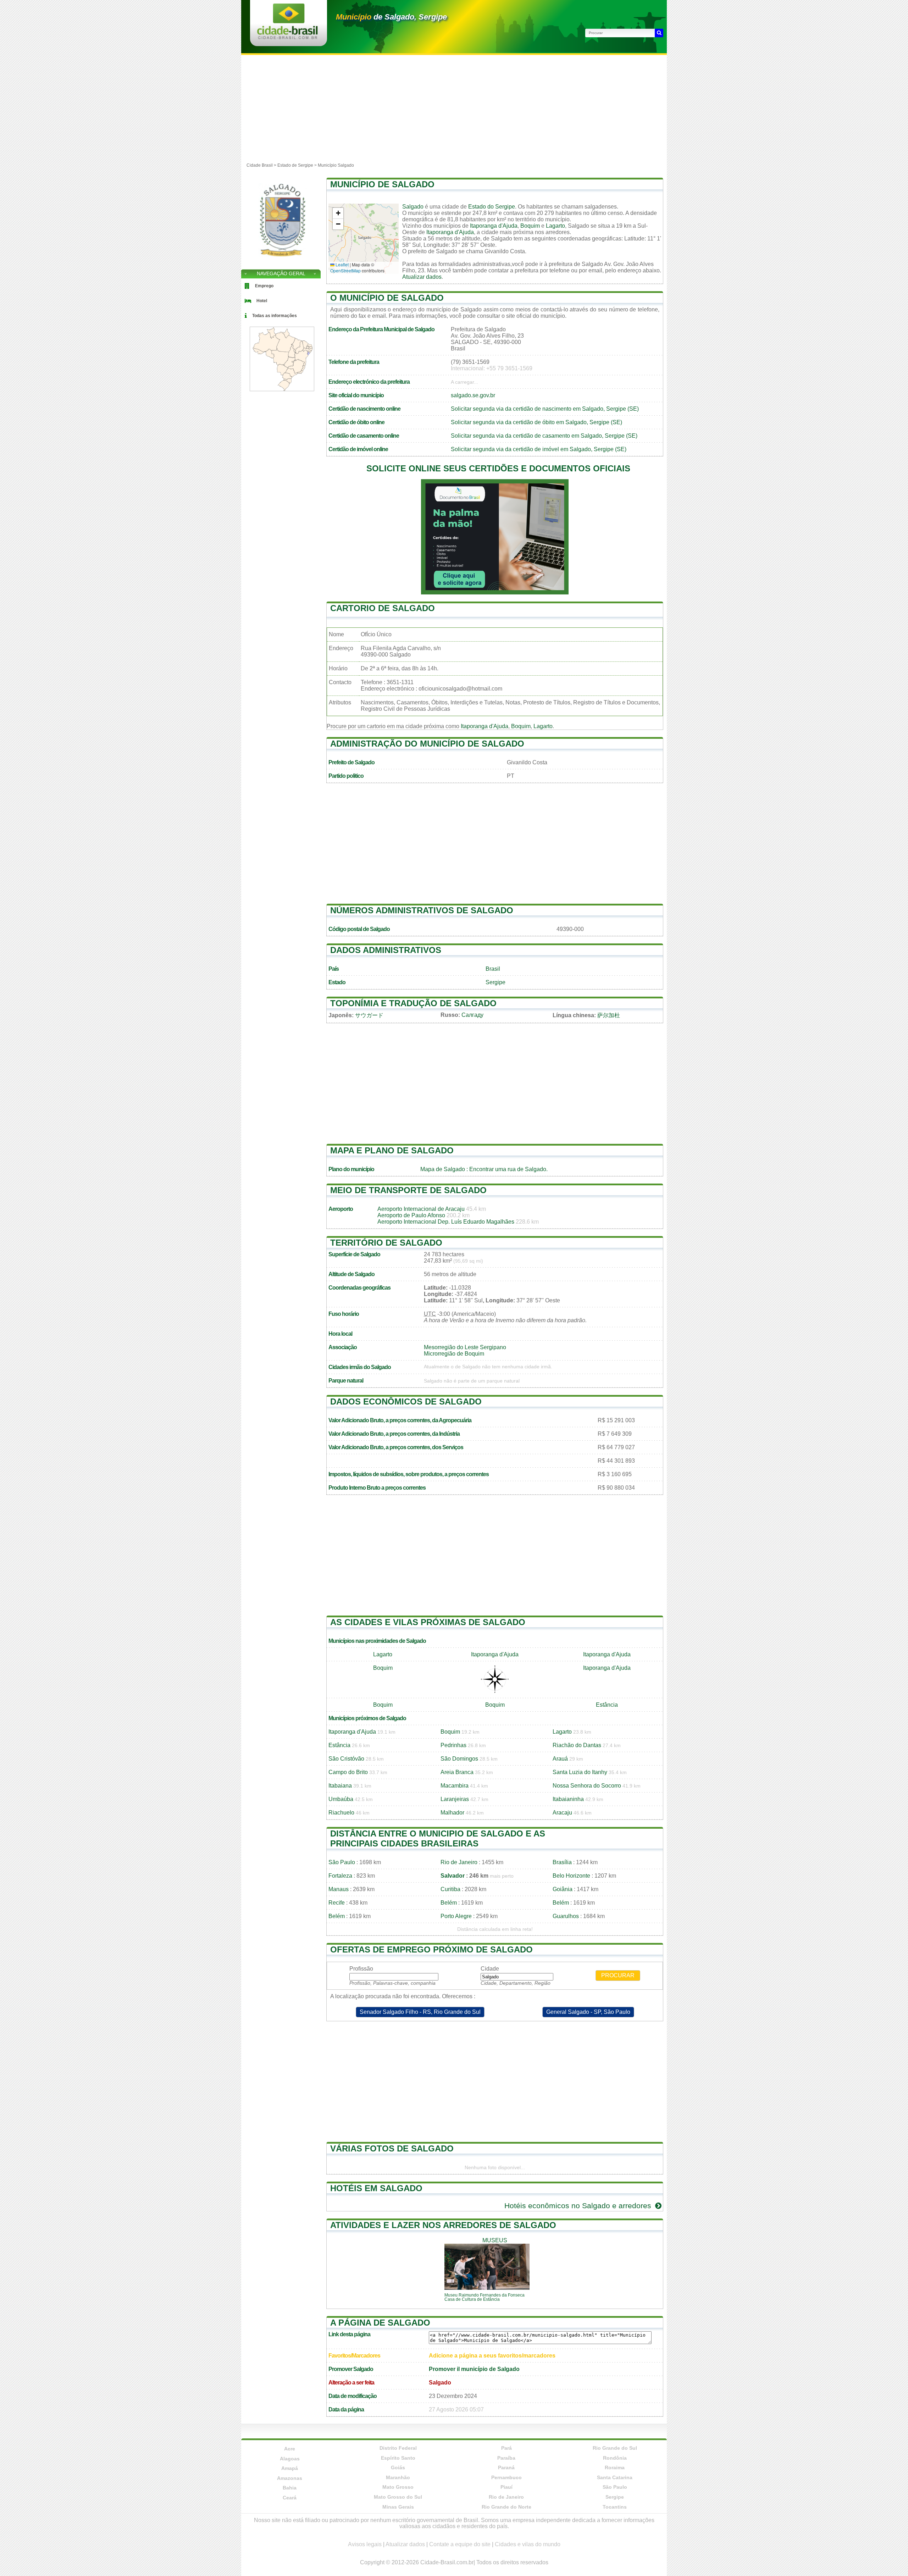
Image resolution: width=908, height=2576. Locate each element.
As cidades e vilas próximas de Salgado (428, 1622)
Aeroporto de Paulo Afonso (411, 1215)
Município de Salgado (382, 184)
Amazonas (290, 2478)
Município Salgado (336, 165)
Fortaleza (340, 1876)
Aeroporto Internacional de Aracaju (421, 1209)
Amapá (290, 2468)
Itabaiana (340, 1786)
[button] (338, 213)
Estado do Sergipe (492, 207)
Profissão (361, 1969)
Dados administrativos (386, 950)
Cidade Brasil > (262, 165)
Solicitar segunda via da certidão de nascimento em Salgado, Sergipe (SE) (545, 409)
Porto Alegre (456, 1916)
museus (495, 2240)
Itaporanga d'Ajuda (494, 226)
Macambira (455, 1786)
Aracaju (562, 1813)
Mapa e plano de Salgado (392, 1150)
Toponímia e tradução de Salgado (413, 1003)
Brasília (562, 1862)
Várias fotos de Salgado (392, 2148)
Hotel (262, 301)
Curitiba (450, 1889)
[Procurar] (659, 33)
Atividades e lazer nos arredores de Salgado (443, 2225)
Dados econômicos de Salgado (406, 1401)
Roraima (615, 2467)
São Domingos (459, 1759)
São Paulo (342, 1862)
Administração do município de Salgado (427, 744)
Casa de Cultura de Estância (472, 2299)
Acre (290, 2449)
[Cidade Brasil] (287, 37)
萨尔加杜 (609, 1015)
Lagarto (555, 226)
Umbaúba (341, 1799)
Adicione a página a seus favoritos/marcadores (492, 2356)
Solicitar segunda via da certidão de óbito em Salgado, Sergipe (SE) (536, 422)
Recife (337, 1903)
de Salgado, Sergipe (391, 17)
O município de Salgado (387, 298)
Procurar (618, 1975)
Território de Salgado (386, 1243)
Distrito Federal (398, 2448)
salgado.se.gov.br (473, 395)
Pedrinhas (453, 1745)
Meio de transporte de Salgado (408, 1190)
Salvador (453, 1876)
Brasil (493, 969)
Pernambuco (506, 2477)
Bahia (290, 2488)
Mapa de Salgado (443, 1169)
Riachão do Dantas (577, 1745)
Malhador (452, 1813)
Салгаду (472, 1015)
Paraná (506, 2467)
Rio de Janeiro (459, 1862)
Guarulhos (566, 1916)
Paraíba (506, 2458)
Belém (449, 1903)
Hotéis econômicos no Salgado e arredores (579, 2206)
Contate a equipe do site (460, 2544)
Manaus (339, 1889)
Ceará (290, 2498)
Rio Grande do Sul (615, 2448)
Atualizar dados (422, 277)
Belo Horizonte (571, 1876)
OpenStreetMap (345, 270)
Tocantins (615, 2507)
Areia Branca (457, 1772)
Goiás (398, 2467)
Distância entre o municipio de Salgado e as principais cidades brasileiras (438, 1838)
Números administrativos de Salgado (422, 910)
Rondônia (615, 2458)
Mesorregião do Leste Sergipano (465, 1347)
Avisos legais (365, 2544)
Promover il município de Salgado (474, 2369)
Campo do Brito (348, 1772)
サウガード (369, 1015)
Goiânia (563, 1889)
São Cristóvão (346, 1759)
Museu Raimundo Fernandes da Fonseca (485, 2295)
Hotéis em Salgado (376, 2188)
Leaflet (342, 264)
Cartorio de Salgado (383, 608)
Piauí (506, 2487)
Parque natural (346, 1381)
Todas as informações (275, 316)
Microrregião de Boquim (454, 1354)
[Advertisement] (454, 108)
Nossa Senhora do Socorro (587, 1786)
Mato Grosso (398, 2487)
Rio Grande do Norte (506, 2507)
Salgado (413, 207)
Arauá (560, 1759)
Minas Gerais (398, 2507)
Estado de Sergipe (295, 165)
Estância (607, 1705)
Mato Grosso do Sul (398, 2497)
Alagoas (290, 2459)
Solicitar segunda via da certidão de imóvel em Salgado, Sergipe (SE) (539, 449)
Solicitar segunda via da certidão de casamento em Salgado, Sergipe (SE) (544, 436)
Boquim (530, 226)
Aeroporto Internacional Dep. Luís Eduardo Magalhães (446, 1222)
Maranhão (398, 2477)
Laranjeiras (455, 1799)
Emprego (264, 286)
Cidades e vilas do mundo (528, 2544)
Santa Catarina (615, 2477)
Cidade (490, 1969)
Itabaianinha (568, 1799)
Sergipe (495, 982)
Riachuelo (341, 1813)
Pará (506, 2448)
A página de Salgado (380, 2323)
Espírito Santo (398, 2458)
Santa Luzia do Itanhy (580, 1772)
